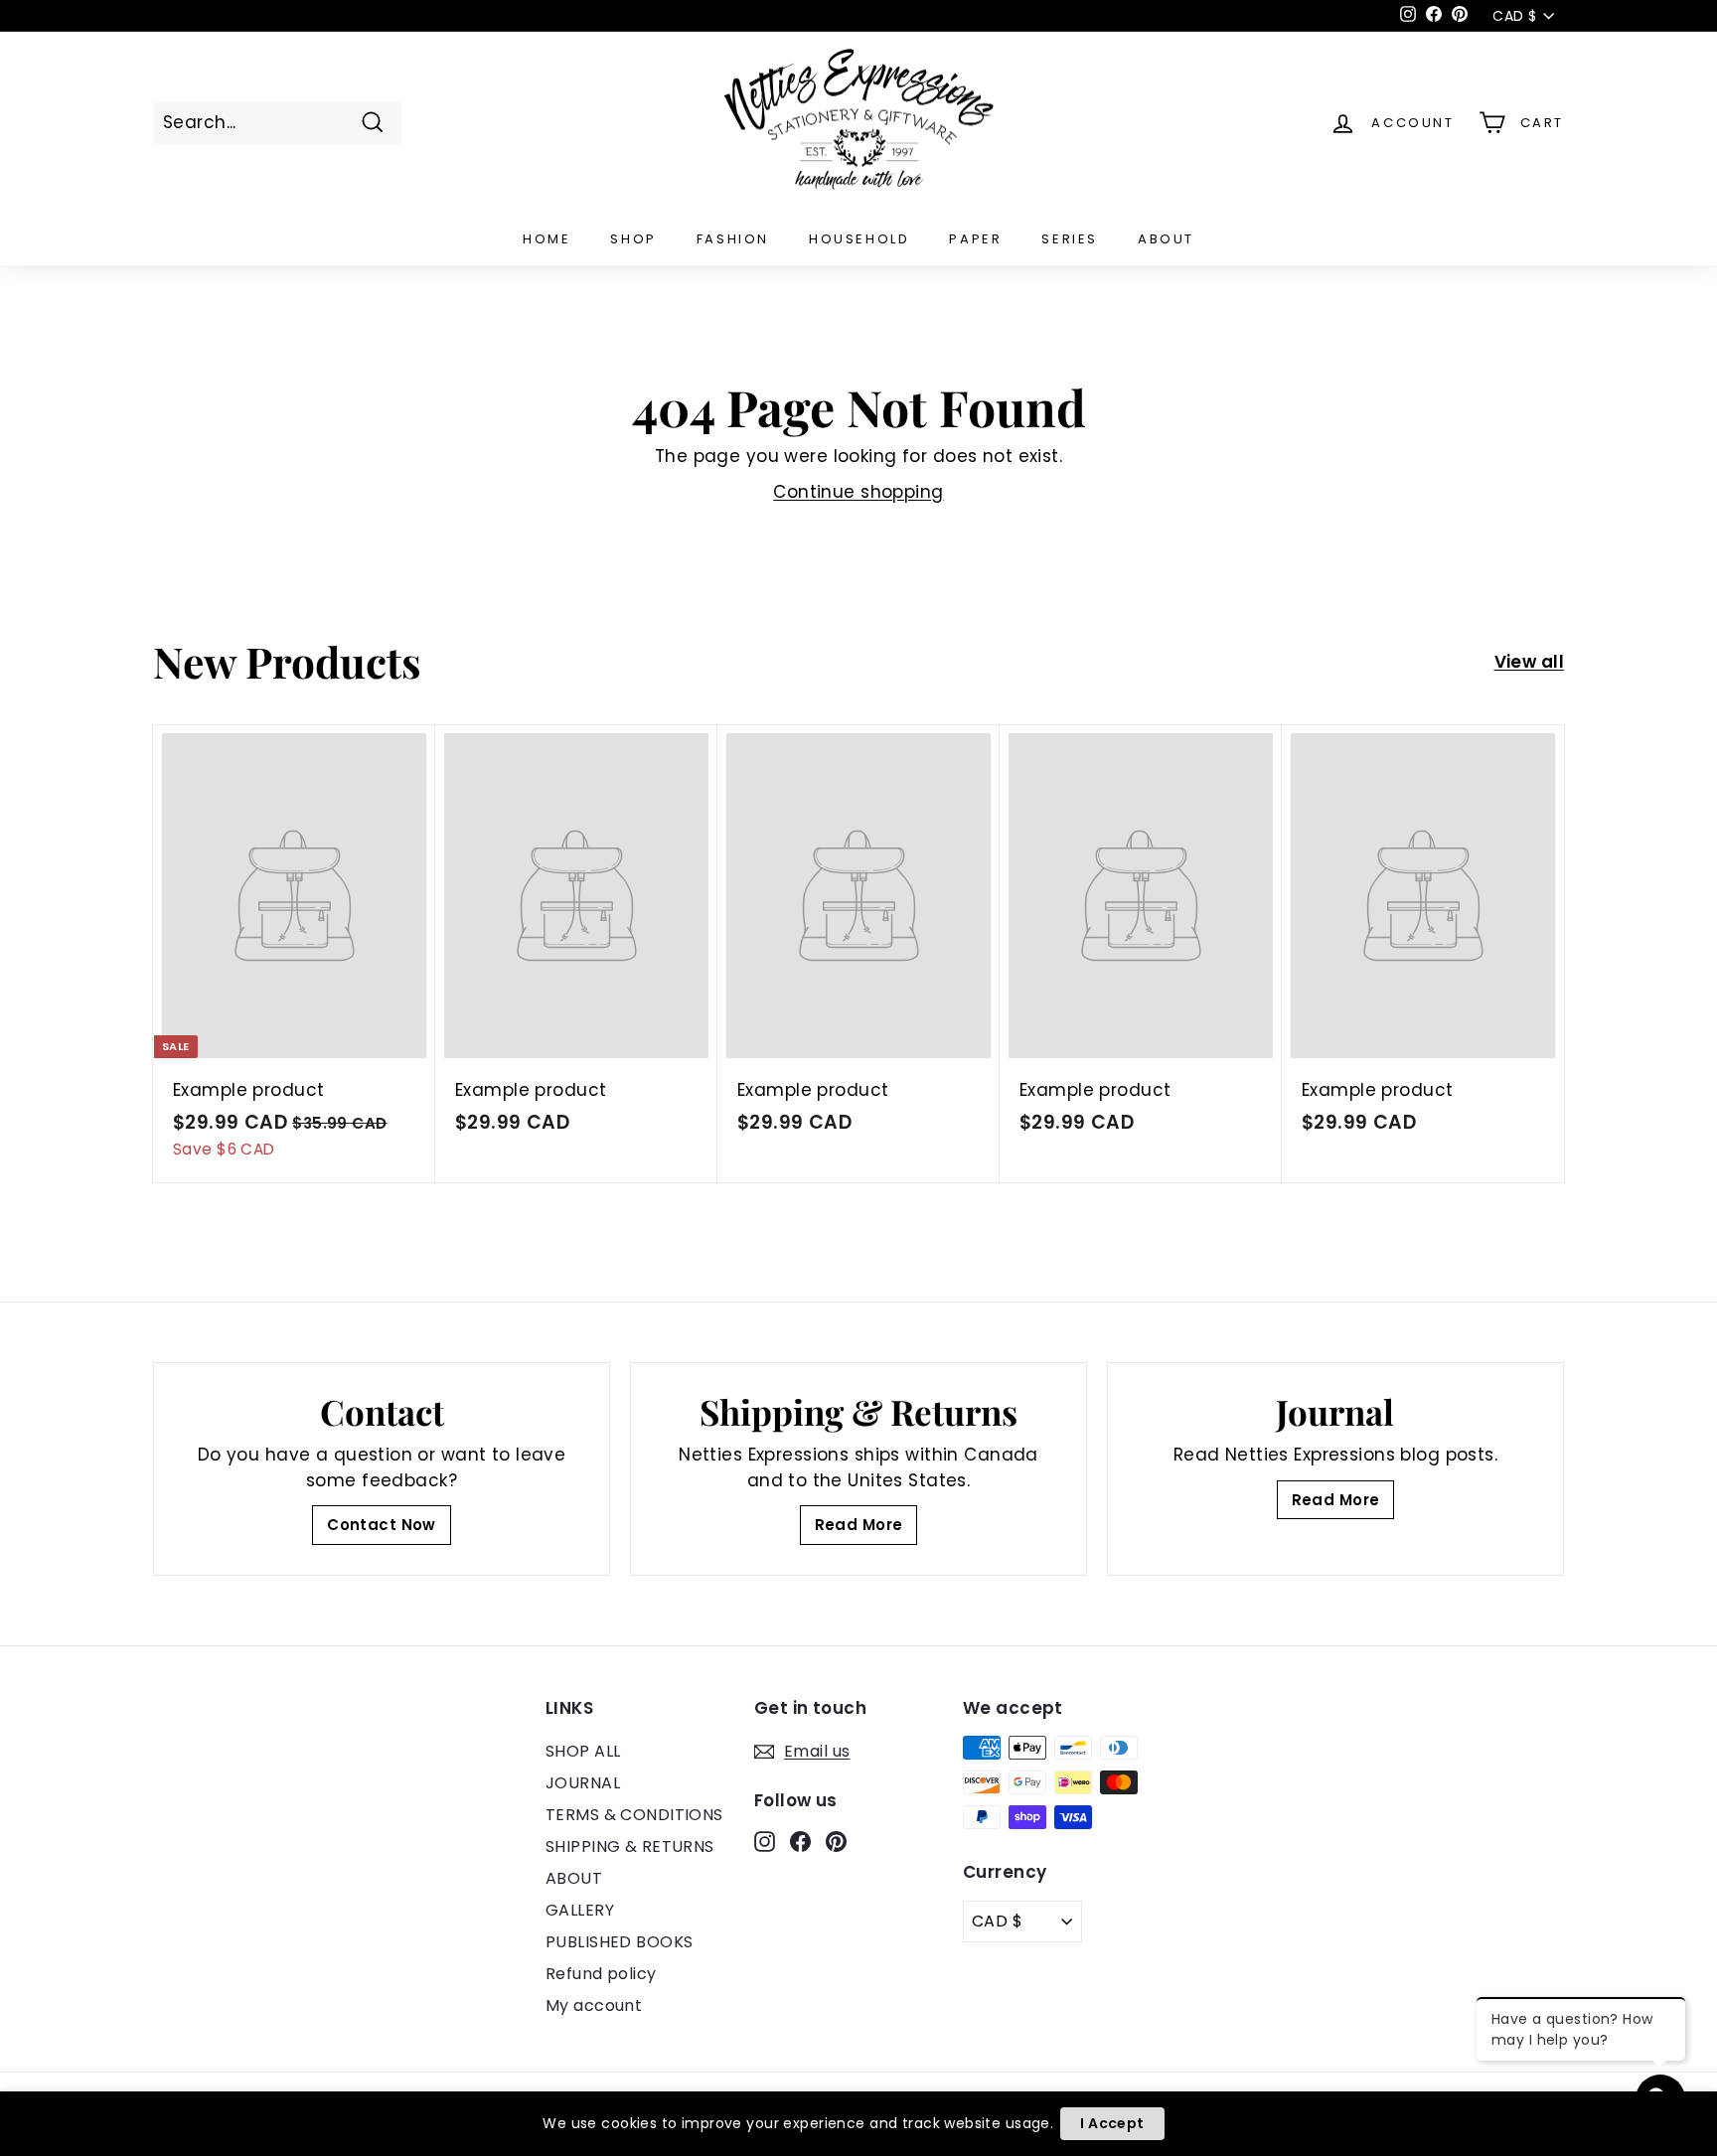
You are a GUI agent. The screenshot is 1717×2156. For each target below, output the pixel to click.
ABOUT (1166, 239)
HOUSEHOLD (859, 239)
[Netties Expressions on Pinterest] (836, 1841)
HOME (546, 239)
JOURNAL (583, 1783)
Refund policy (601, 1974)
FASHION (733, 239)
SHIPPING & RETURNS (630, 1847)
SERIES (1070, 239)
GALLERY (580, 1910)
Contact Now (382, 1525)
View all (1529, 662)
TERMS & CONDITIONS (634, 1815)
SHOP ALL (583, 1751)
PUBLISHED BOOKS (619, 1942)
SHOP (633, 239)
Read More (859, 1525)
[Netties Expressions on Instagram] (765, 1841)
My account (594, 2005)
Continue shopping (858, 492)
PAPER (975, 239)
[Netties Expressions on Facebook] (800, 1841)
